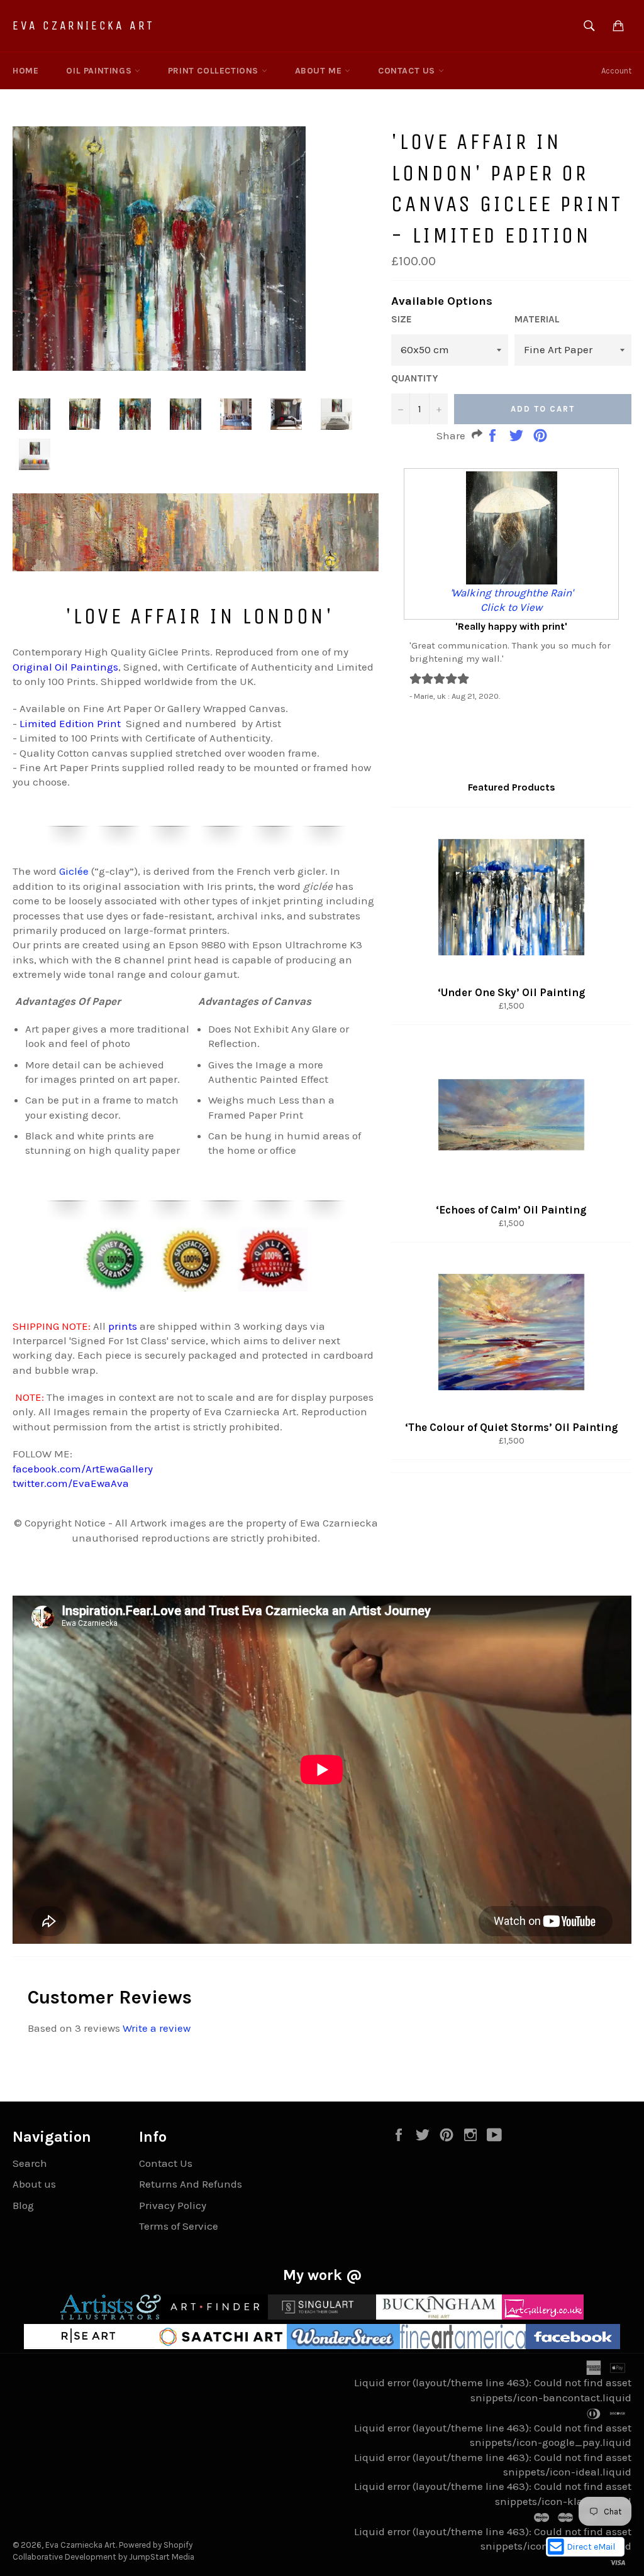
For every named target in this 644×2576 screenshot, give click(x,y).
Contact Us (408, 71)
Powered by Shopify (156, 2545)
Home (25, 71)
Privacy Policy (173, 2205)
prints (123, 1326)
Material (537, 319)
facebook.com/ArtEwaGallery (83, 1469)
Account (616, 71)
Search (30, 2163)
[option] (511, 584)
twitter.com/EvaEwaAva (71, 1483)
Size (402, 319)
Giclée (74, 871)
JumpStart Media (162, 2557)
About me (320, 71)
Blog (23, 2205)
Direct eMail (591, 2547)
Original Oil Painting (63, 667)
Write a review (157, 2028)
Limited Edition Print (70, 723)
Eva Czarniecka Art (84, 25)
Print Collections (215, 71)
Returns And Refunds (191, 2184)
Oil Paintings (100, 71)
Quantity (414, 378)
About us (34, 2184)
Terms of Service (179, 2226)
